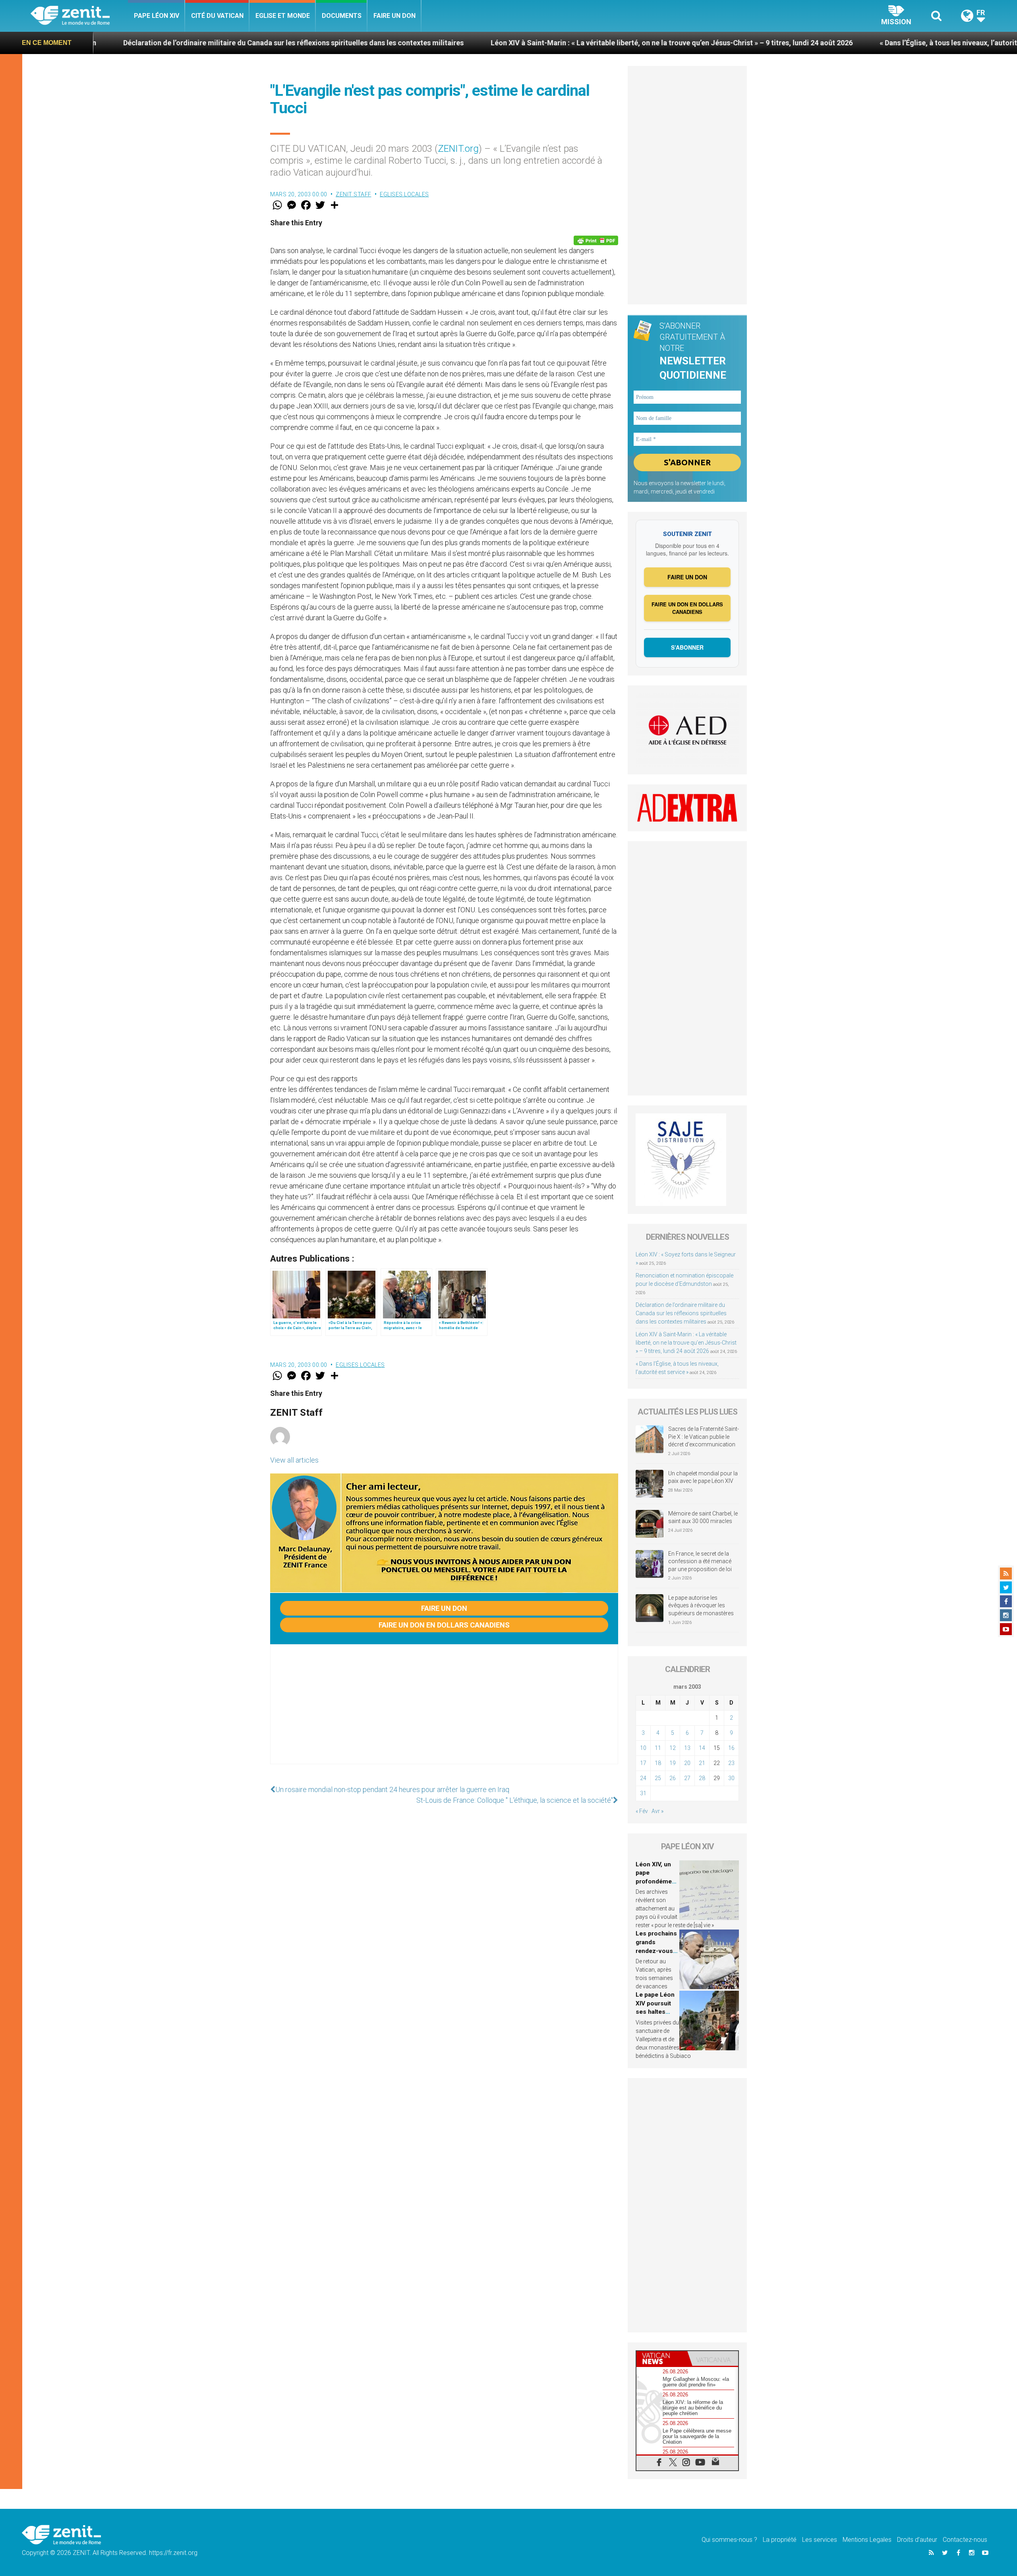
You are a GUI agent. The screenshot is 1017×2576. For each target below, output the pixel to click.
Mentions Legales (867, 2540)
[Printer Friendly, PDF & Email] (596, 240)
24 (643, 1778)
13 (687, 1748)
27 (687, 1778)
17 (643, 1763)
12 (673, 1748)
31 (643, 1793)
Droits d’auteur (917, 2540)
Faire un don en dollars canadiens (444, 1625)
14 (702, 1748)
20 (687, 1763)
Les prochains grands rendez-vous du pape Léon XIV (656, 1951)
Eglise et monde (283, 16)
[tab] (662, 2358)
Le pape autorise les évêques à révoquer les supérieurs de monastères (701, 1605)
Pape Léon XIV (157, 16)
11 (658, 1748)
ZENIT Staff (354, 194)
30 (731, 1778)
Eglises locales (404, 194)
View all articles (294, 1460)
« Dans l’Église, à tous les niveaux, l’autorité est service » (801, 43)
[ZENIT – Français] (79, 16)
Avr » (657, 1811)
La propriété (780, 2540)
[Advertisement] (444, 1712)
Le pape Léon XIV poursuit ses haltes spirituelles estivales (655, 2012)
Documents (342, 16)
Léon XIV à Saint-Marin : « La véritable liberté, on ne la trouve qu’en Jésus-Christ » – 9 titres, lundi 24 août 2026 (502, 43)
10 (643, 1748)
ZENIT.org (458, 149)
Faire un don (394, 16)
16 (731, 1748)
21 (702, 1763)
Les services (820, 2540)
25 (658, 1778)
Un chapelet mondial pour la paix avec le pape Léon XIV (703, 1477)
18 (658, 1763)
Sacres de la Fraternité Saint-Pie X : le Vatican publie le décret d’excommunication (704, 1437)
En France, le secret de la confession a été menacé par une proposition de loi (700, 1561)
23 (731, 1763)
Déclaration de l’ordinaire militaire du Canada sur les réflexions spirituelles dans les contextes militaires (681, 1313)
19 (673, 1763)
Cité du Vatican (217, 16)
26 (673, 1778)
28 (702, 1778)
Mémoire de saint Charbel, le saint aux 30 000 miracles (703, 1517)
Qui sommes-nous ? (729, 2540)
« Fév (642, 1811)
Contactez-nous (965, 2540)
